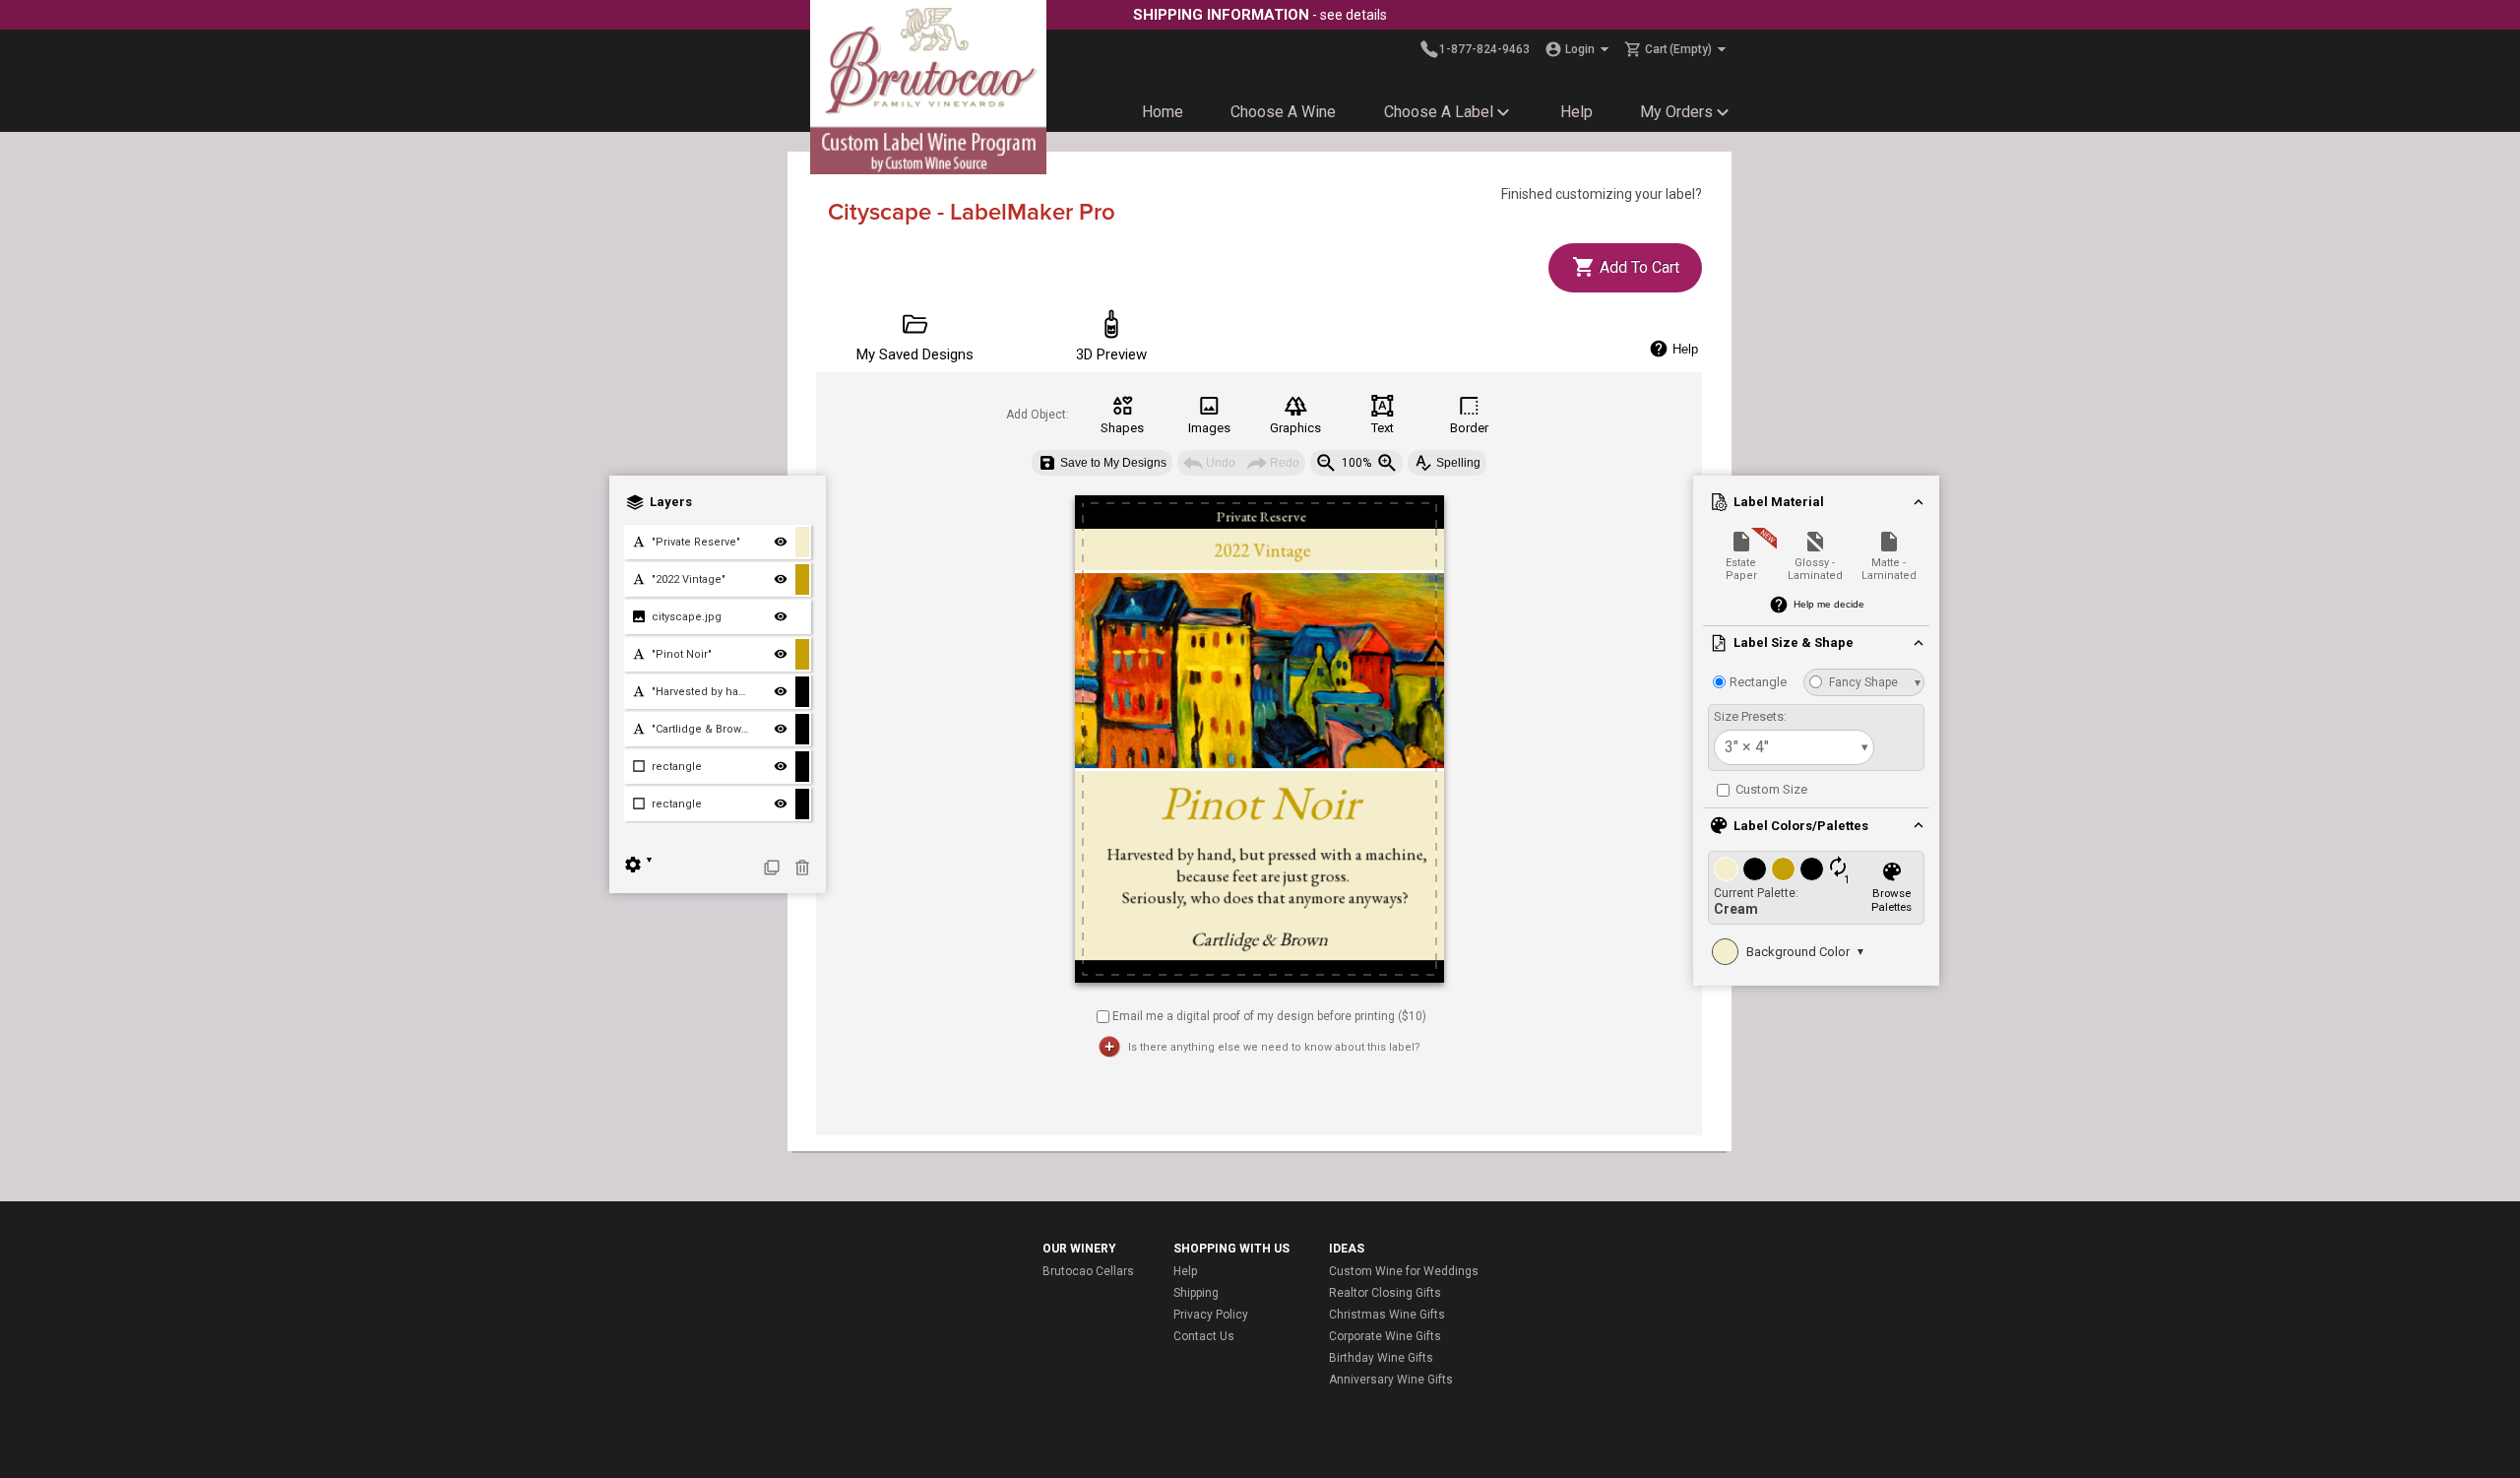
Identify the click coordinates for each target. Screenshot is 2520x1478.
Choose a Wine (1283, 112)
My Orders (1676, 112)
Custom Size (1770, 789)
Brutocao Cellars (1088, 1271)
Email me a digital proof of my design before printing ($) (1269, 1015)
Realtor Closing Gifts (1385, 1293)
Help (1576, 112)
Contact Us (1204, 1336)
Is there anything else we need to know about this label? (1274, 1047)
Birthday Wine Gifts (1381, 1358)
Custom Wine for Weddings (1404, 1271)
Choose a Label (1439, 112)
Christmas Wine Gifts (1387, 1315)
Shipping (1196, 1293)
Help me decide (1829, 604)
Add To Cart (1638, 267)
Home (1163, 112)
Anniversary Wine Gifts (1391, 1380)
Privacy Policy (1211, 1315)
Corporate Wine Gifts (1385, 1336)
